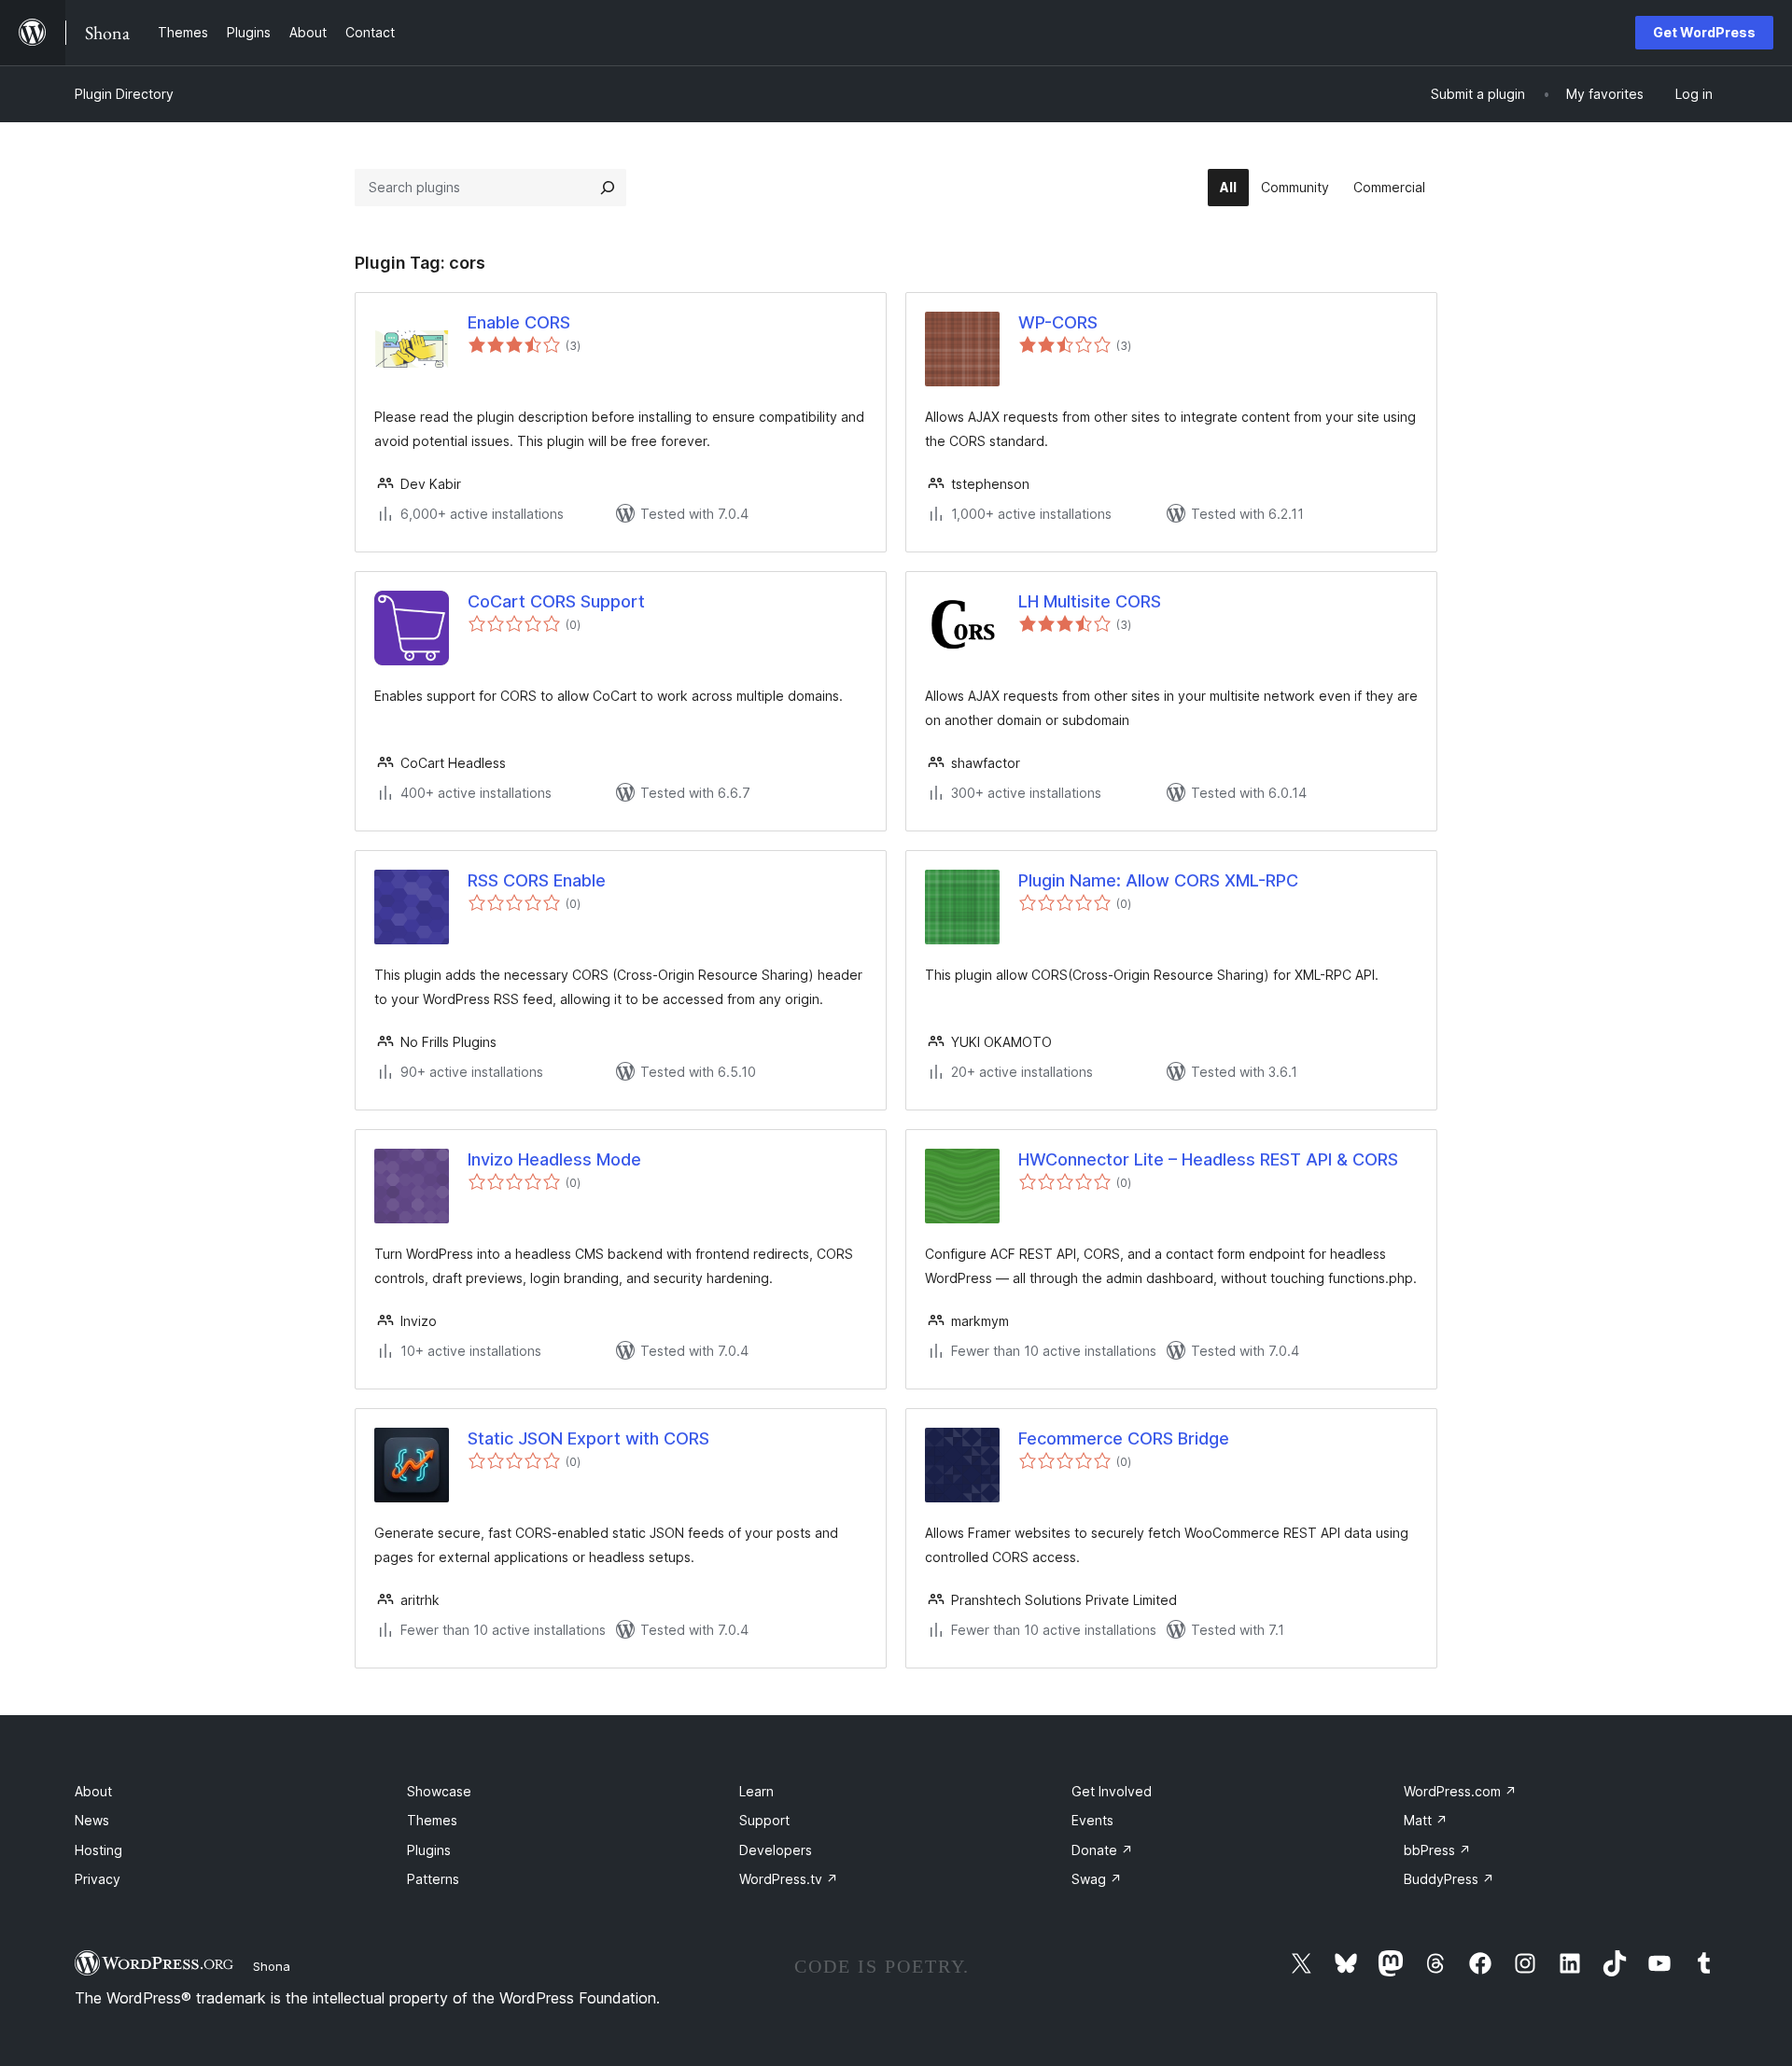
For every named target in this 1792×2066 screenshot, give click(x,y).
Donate (1102, 1850)
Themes (432, 1820)
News (92, 1820)
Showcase (439, 1791)
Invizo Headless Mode (554, 1159)
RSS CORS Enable (537, 880)
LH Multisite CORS (1090, 601)
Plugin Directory (124, 94)
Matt (1426, 1820)
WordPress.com (1460, 1791)
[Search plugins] (608, 188)
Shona (272, 1966)
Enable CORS (519, 322)
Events (1092, 1820)
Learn (756, 1791)
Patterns (433, 1879)
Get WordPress (1704, 32)
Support (764, 1820)
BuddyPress (1449, 1879)
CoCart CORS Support (556, 601)
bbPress (1437, 1850)
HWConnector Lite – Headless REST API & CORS (1208, 1159)
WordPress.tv (789, 1879)
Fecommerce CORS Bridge (1124, 1438)
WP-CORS (1058, 322)
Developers (776, 1850)
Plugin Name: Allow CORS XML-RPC (1158, 880)
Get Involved (1112, 1791)
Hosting (98, 1850)
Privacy (98, 1879)
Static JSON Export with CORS (588, 1438)
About (93, 1791)
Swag (1097, 1879)
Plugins (429, 1850)
